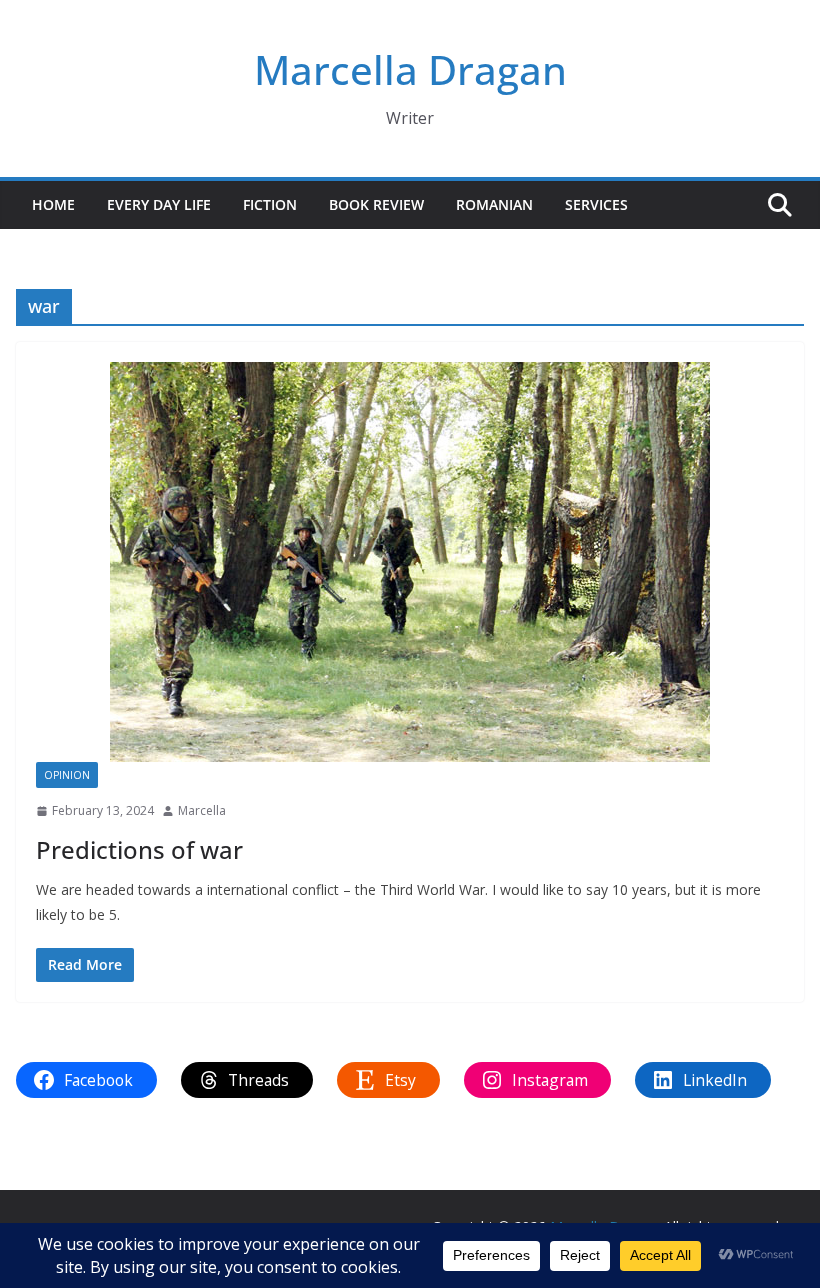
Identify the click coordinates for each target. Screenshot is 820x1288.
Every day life (159, 204)
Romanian (494, 204)
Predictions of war (139, 849)
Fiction (270, 204)
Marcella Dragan (410, 69)
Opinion (67, 775)
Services (596, 204)
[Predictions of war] (410, 562)
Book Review (376, 204)
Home (53, 204)
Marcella (202, 810)
